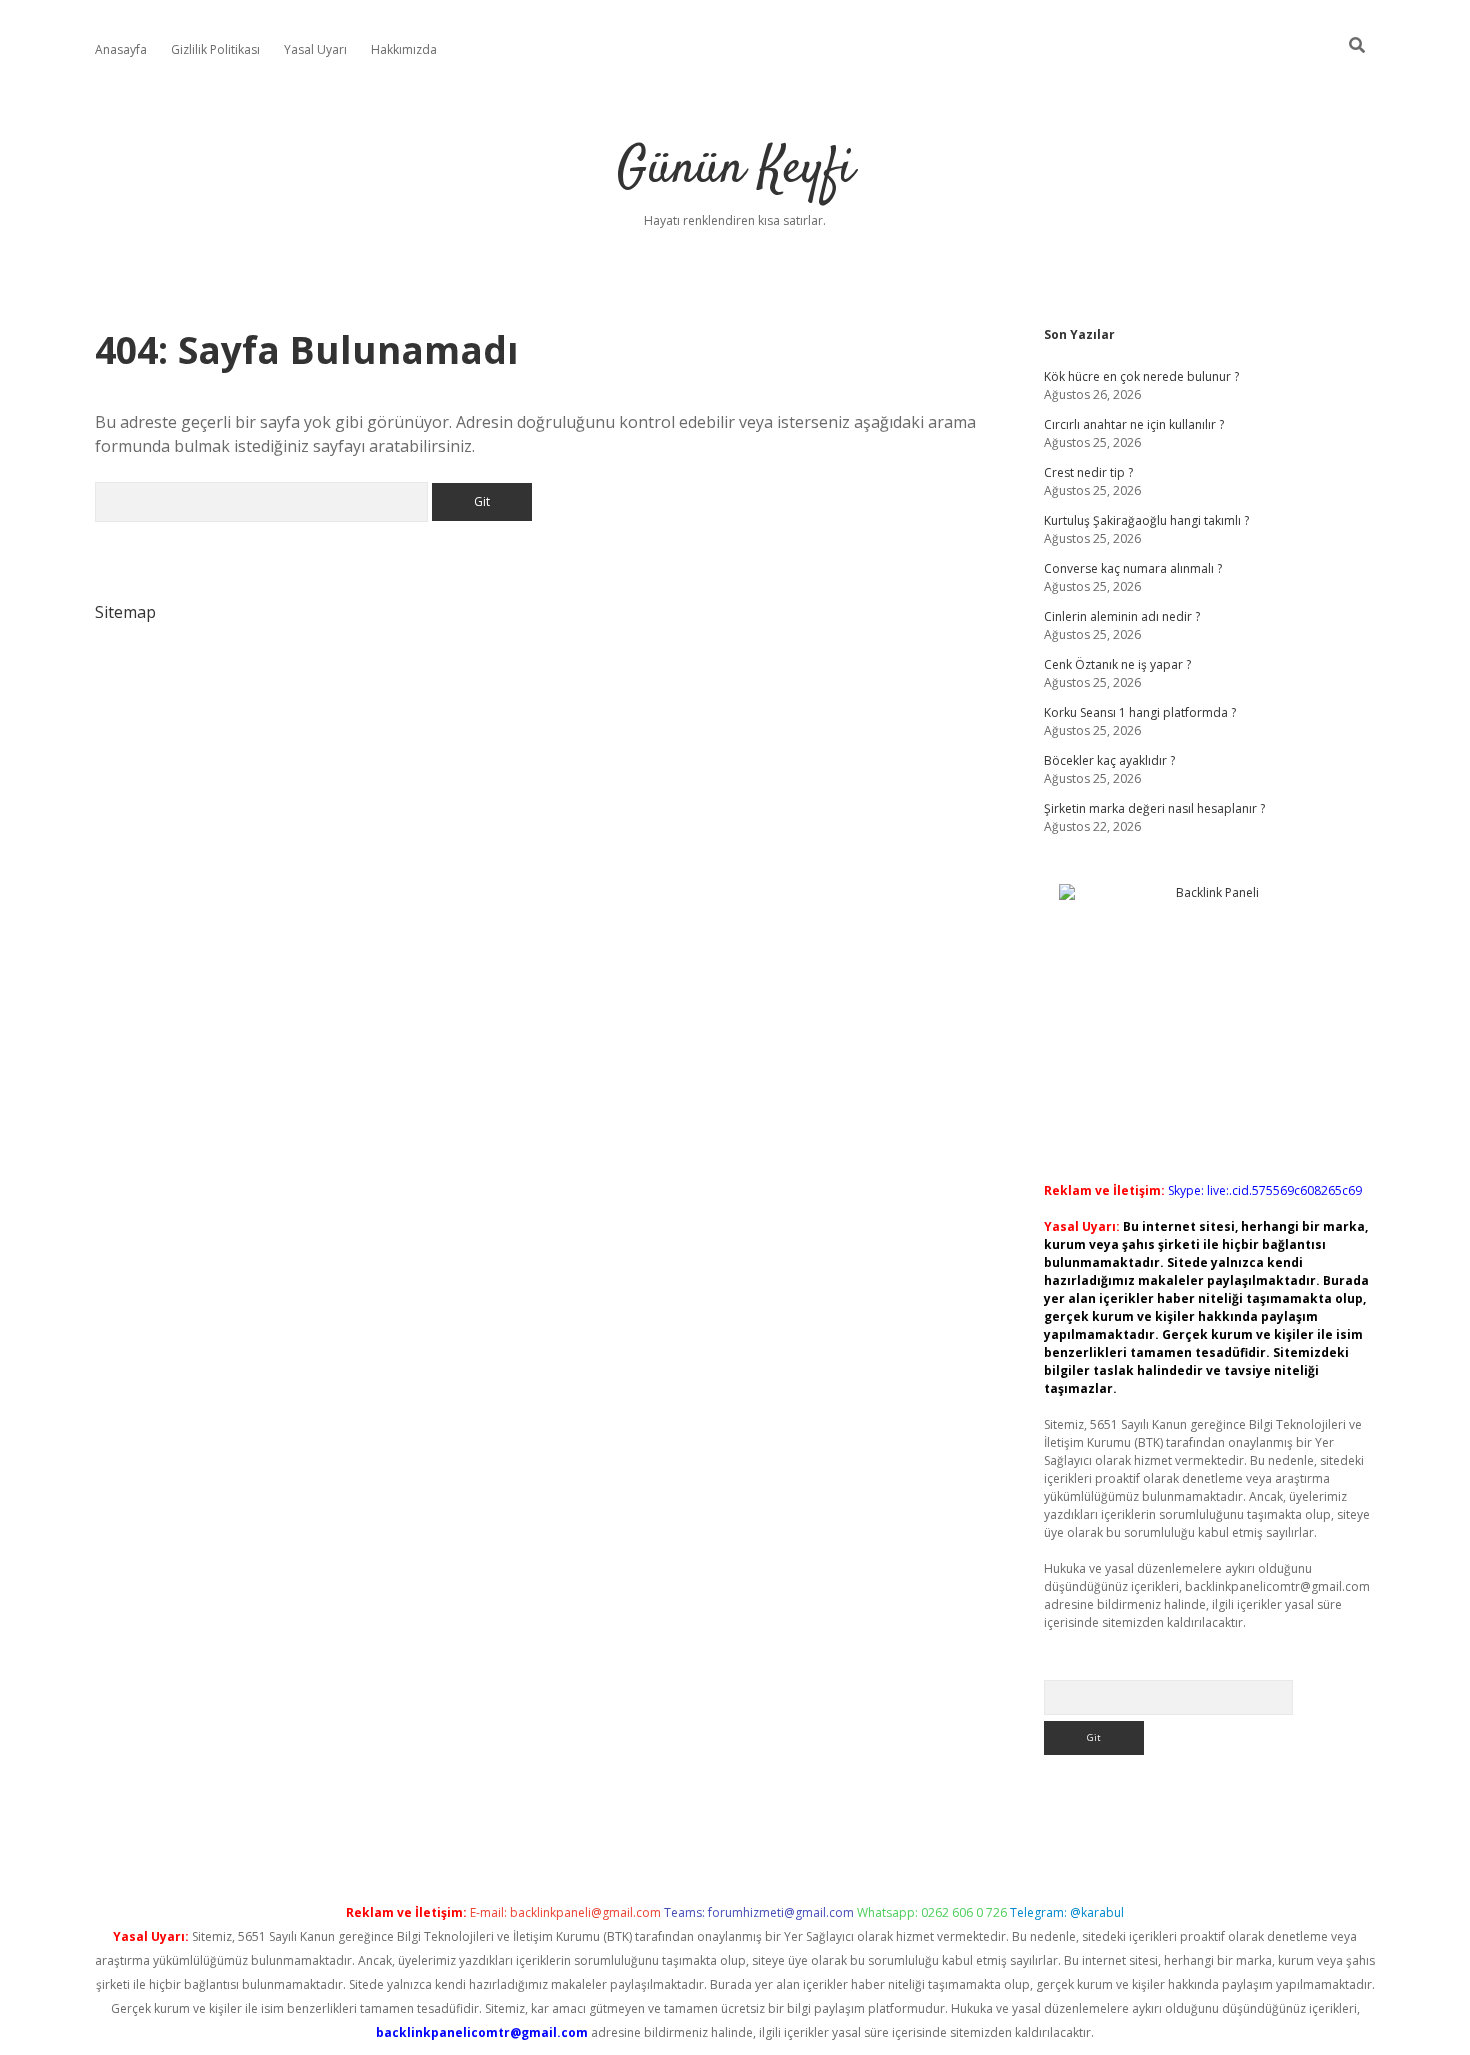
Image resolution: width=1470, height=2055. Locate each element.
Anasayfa (121, 49)
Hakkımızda (404, 49)
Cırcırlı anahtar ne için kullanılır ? (1134, 424)
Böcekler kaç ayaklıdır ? (1109, 760)
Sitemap (125, 612)
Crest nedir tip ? (1088, 472)
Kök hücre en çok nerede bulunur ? (1141, 376)
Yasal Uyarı (315, 49)
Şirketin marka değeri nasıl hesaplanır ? (1154, 808)
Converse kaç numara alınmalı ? (1133, 568)
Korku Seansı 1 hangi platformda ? (1140, 712)
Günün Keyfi (735, 169)
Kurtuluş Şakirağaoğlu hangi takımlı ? (1146, 520)
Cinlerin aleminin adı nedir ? (1122, 616)
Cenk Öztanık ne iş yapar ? (1117, 664)
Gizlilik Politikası (215, 49)
